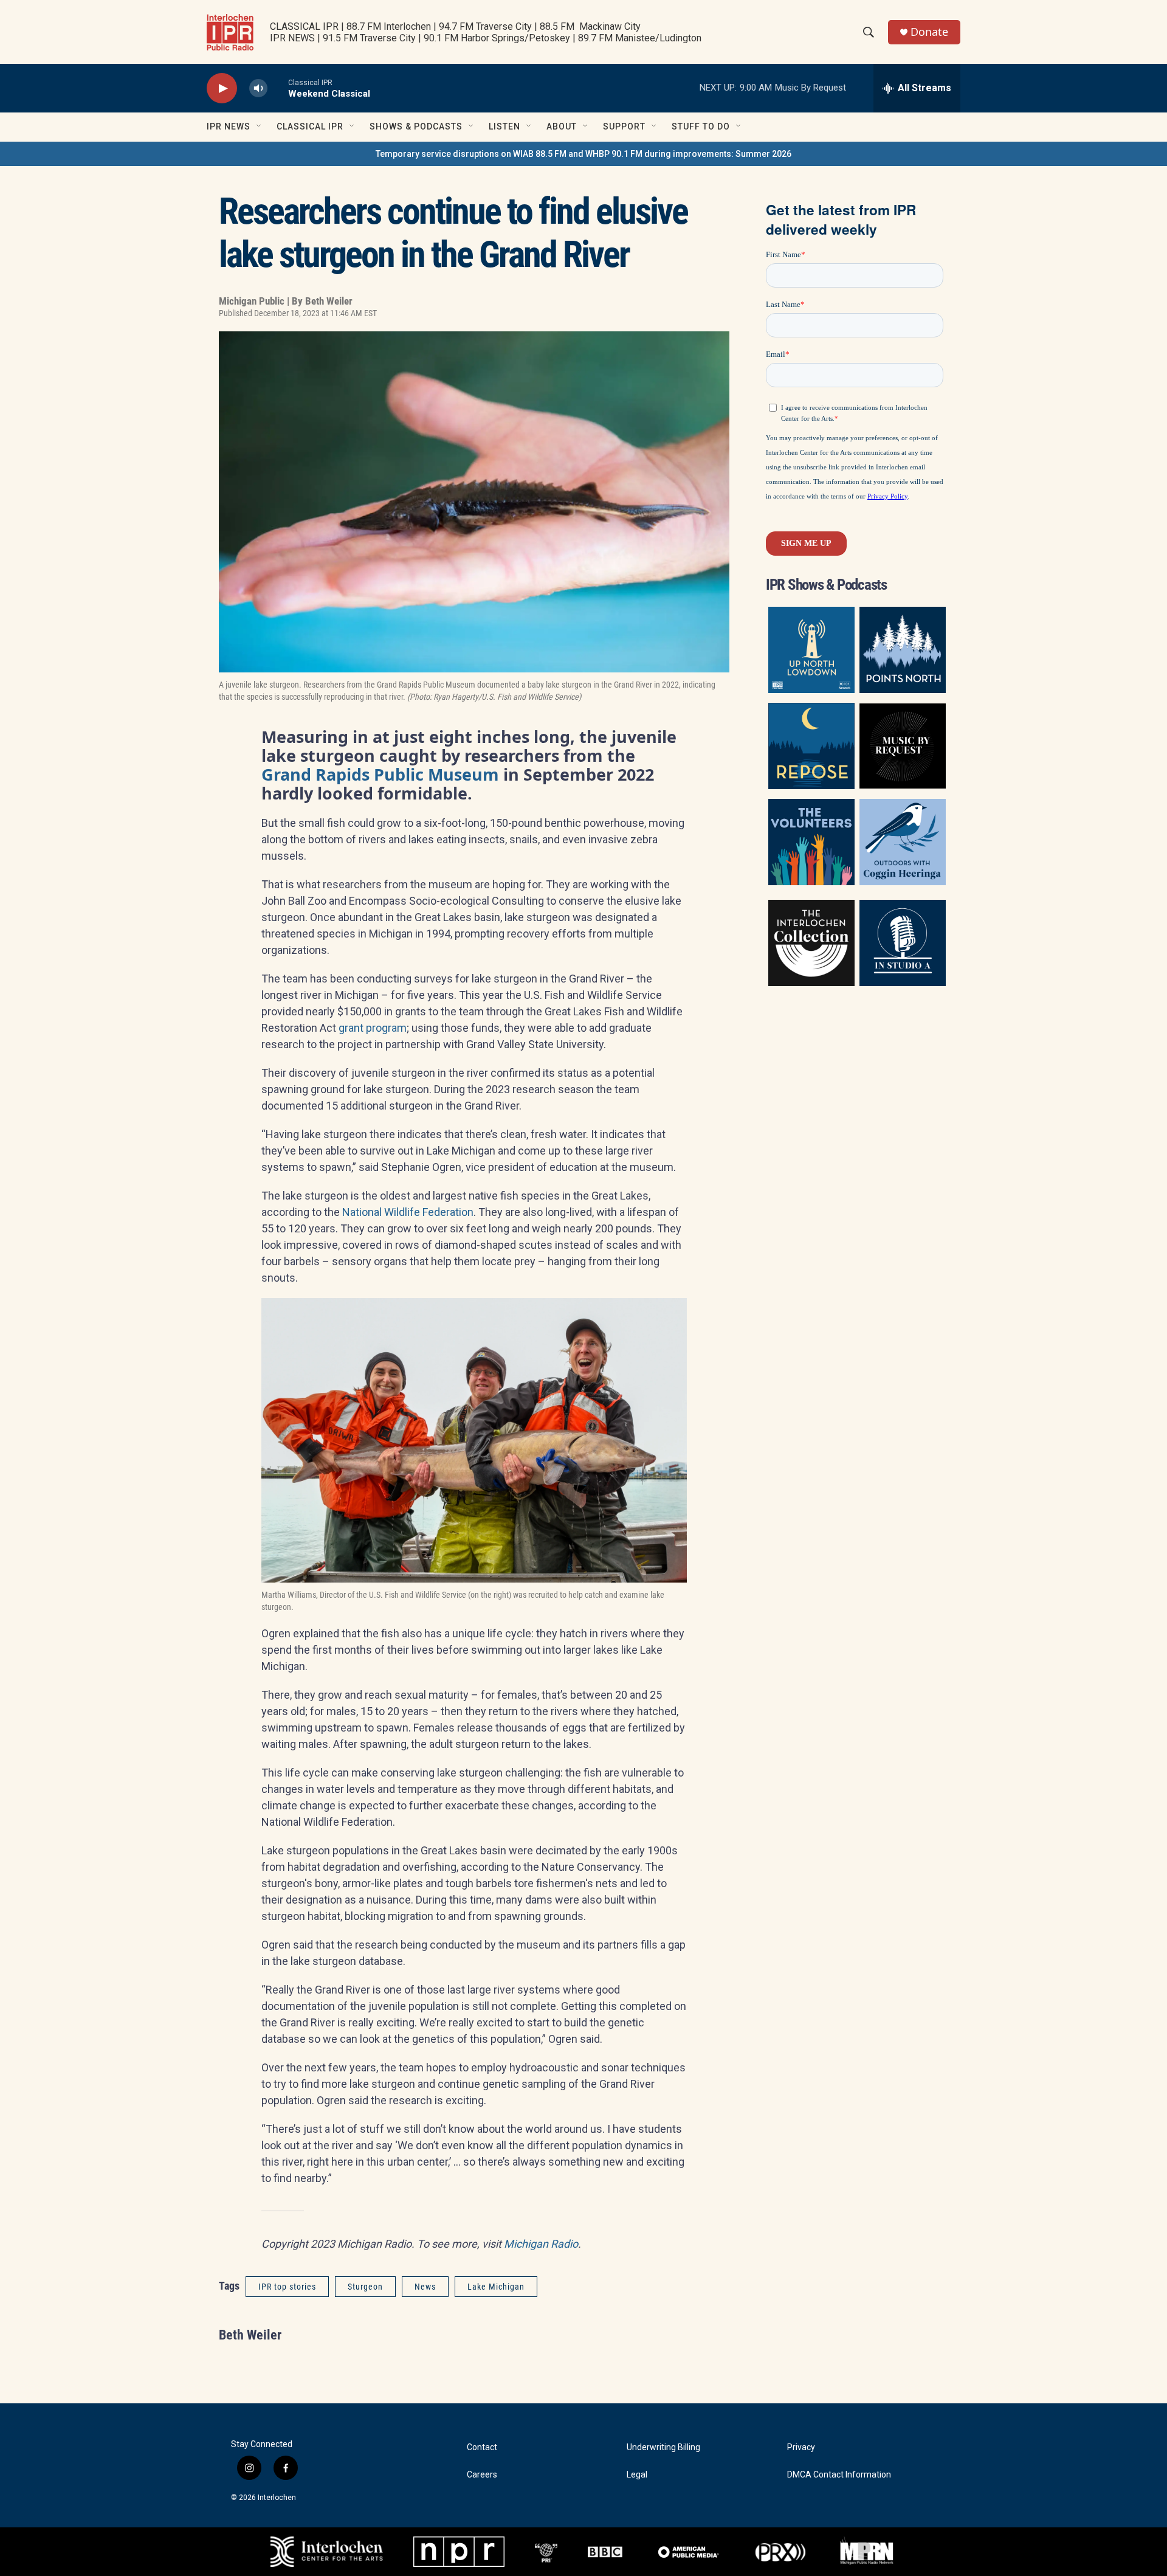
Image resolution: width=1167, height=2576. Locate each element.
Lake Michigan (496, 2287)
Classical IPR (310, 126)
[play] (222, 88)
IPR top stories (287, 2287)
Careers (482, 2475)
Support (624, 126)
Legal (637, 2475)
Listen (504, 126)
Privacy (801, 2447)
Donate (929, 32)
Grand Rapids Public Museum (380, 774)
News (425, 2287)
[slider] (278, 88)
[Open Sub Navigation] (260, 126)
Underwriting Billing (663, 2447)
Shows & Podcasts (416, 126)
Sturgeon (365, 2287)
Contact (482, 2447)
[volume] (258, 88)
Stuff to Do (701, 126)
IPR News (229, 126)
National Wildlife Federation (408, 1212)
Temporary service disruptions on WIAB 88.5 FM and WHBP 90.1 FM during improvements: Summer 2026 (583, 154)
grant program (373, 1028)
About (562, 126)
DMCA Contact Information (839, 2475)
